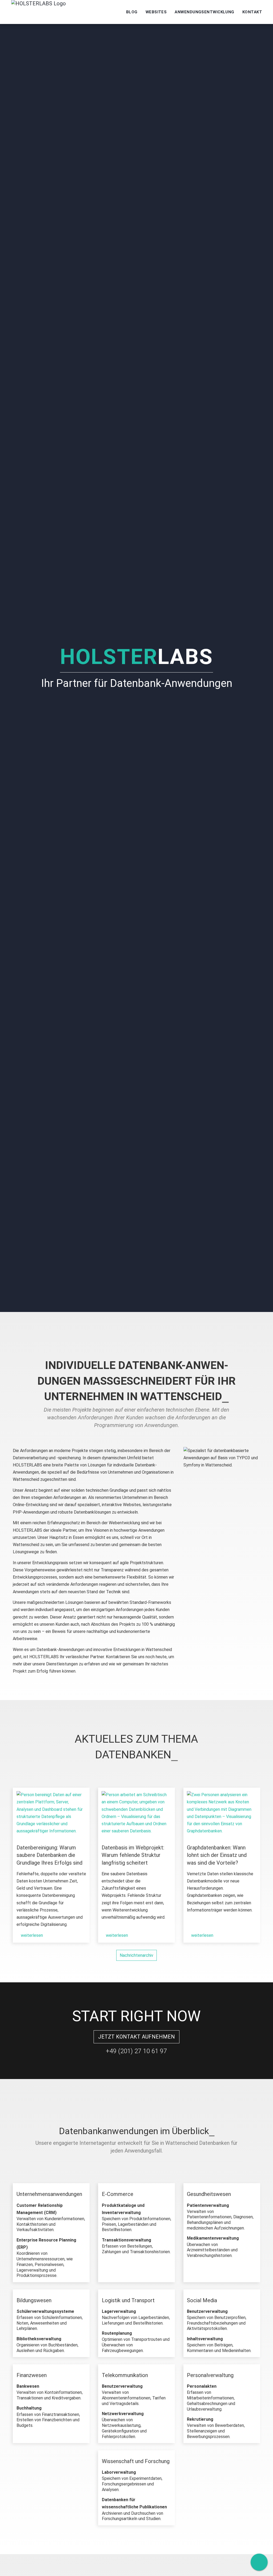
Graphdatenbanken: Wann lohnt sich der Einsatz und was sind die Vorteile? (217, 1855)
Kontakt (252, 12)
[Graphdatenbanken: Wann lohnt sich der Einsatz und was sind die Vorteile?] (222, 1814)
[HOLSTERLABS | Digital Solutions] (39, 12)
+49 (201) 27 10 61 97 (136, 2051)
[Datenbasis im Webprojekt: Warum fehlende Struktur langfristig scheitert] (136, 1814)
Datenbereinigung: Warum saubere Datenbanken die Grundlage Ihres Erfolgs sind (49, 1855)
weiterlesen (31, 1935)
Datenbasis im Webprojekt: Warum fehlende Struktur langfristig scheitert (133, 1855)
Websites (156, 12)
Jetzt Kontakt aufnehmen (136, 2037)
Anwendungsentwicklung (204, 12)
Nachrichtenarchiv (136, 1955)
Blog (132, 12)
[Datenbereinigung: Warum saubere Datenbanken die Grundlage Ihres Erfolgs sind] (51, 1814)
